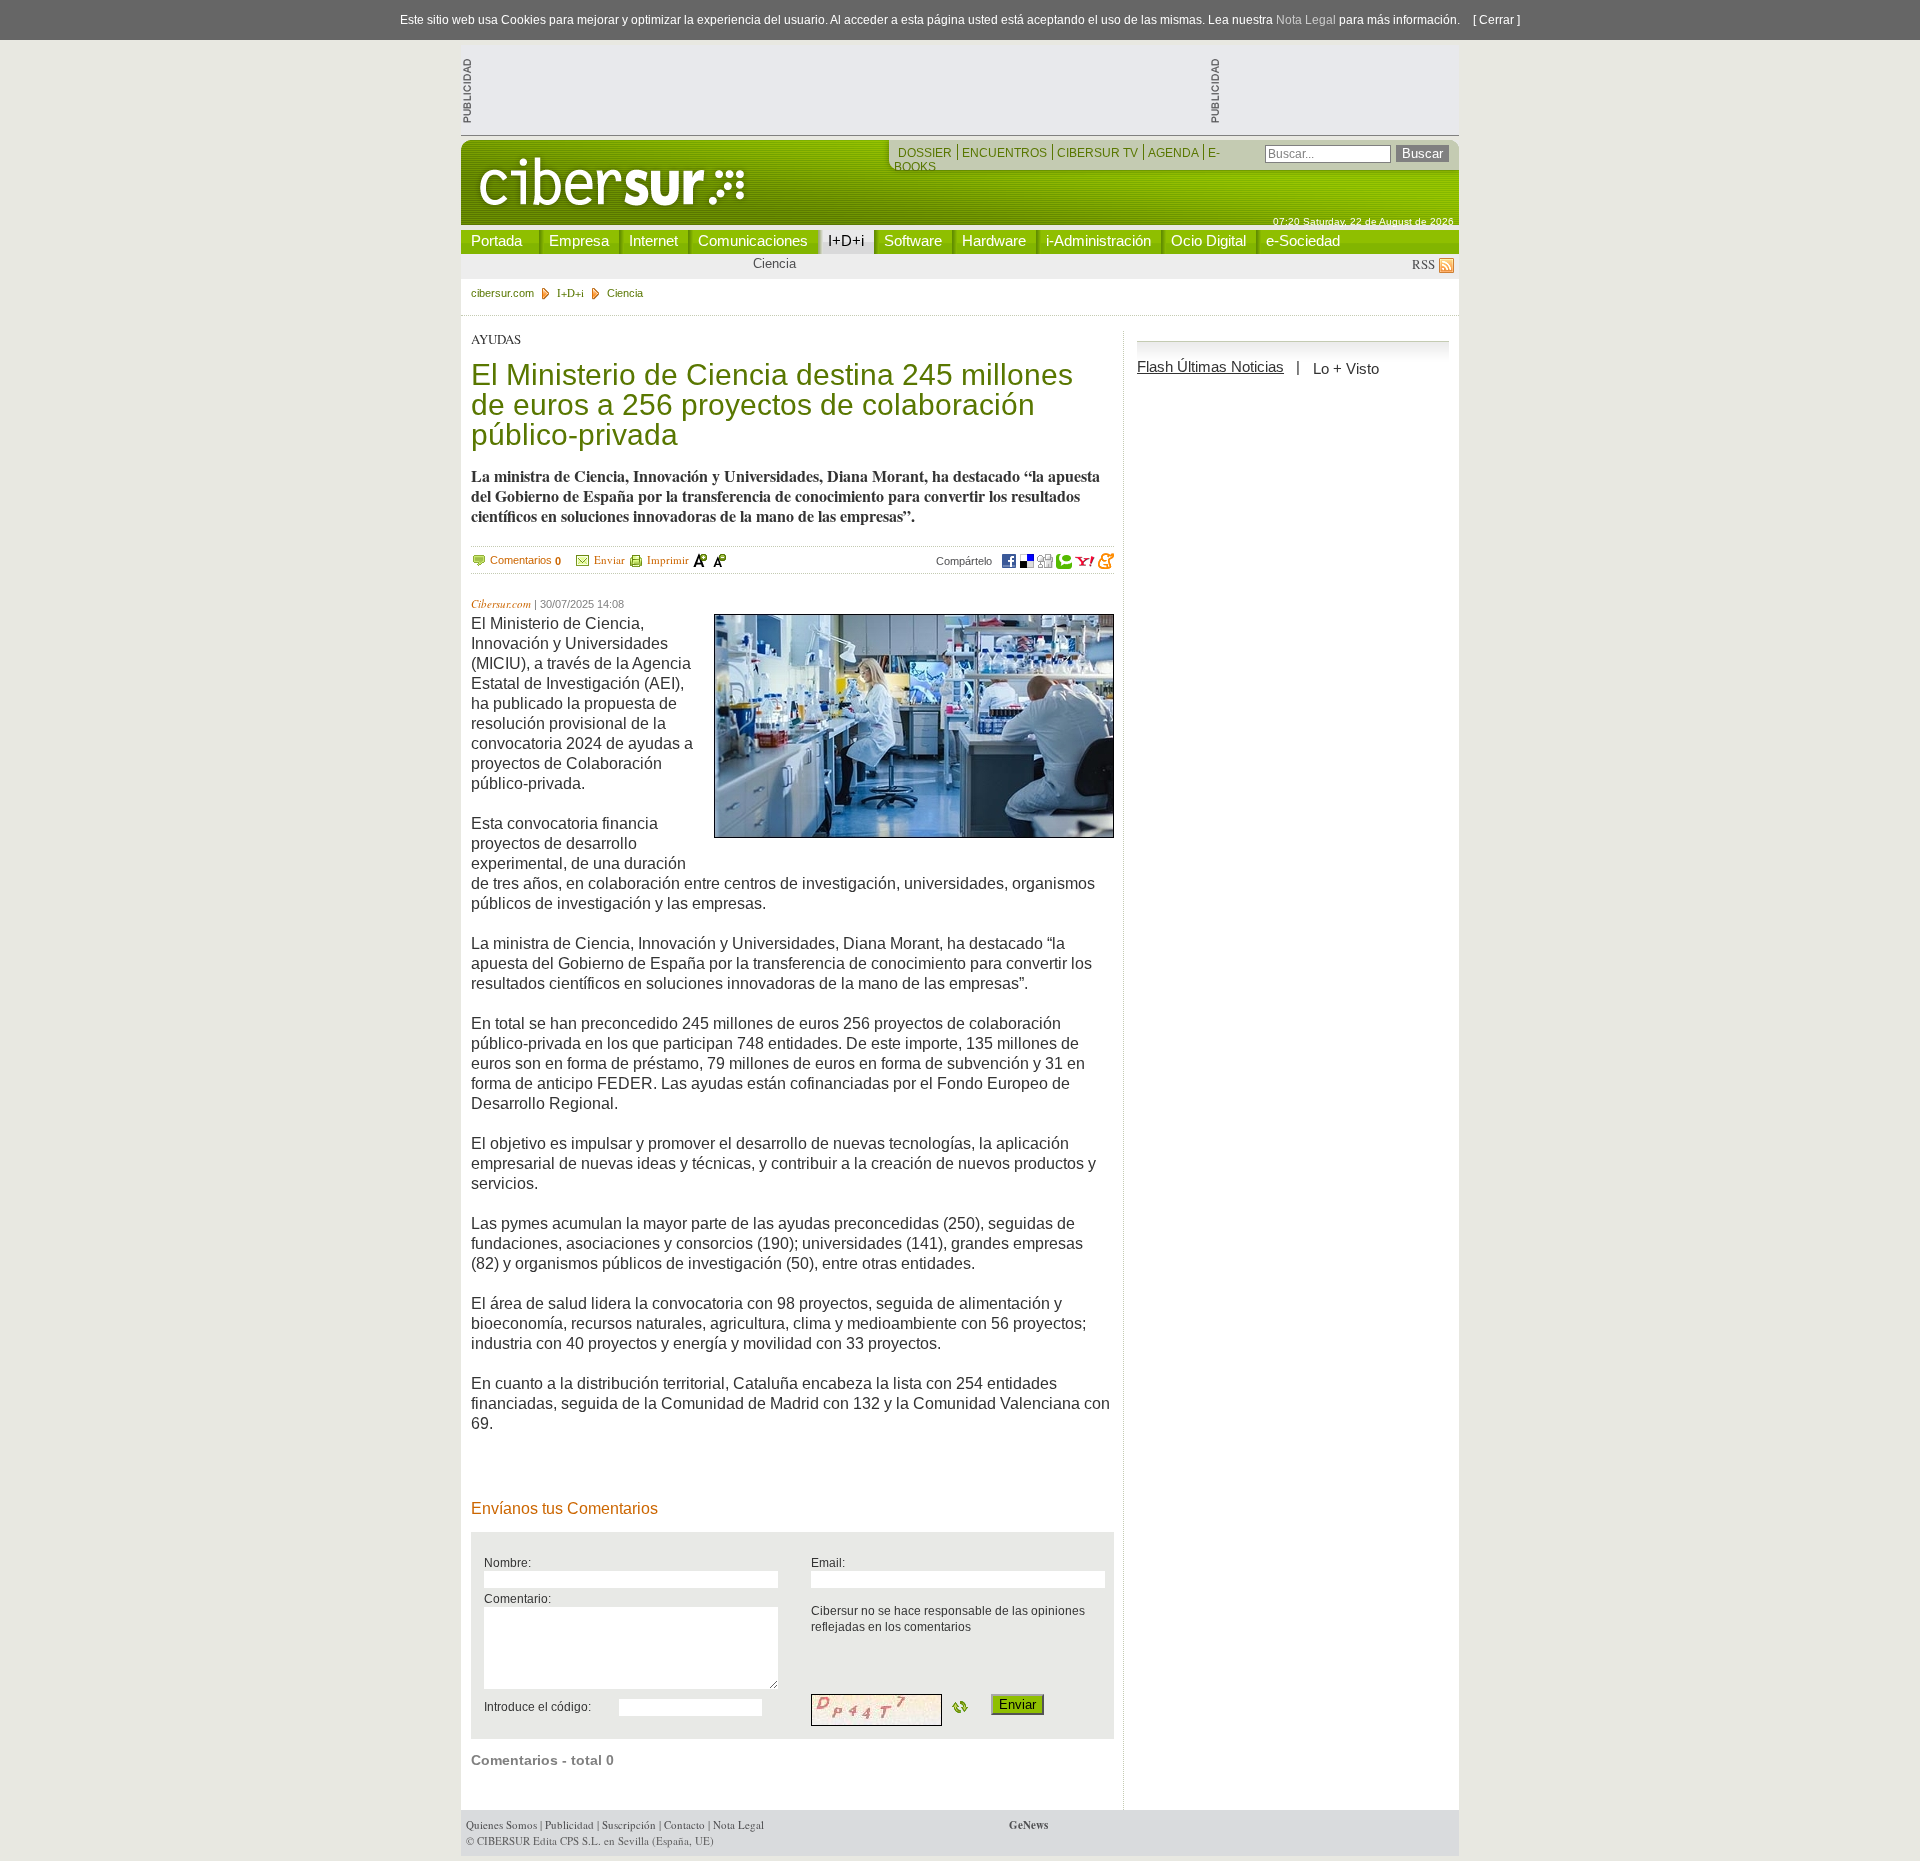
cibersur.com (502, 293)
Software (913, 240)
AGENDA (1174, 153)
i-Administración (1098, 240)
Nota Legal (1306, 20)
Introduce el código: (537, 1706)
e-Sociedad (1303, 240)
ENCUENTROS (1006, 153)
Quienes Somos (501, 1824)
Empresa (579, 240)
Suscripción (629, 1824)
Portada (496, 240)
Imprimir (668, 559)
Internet (653, 240)
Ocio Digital (1208, 240)
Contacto (684, 1824)
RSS (1425, 264)
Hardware (994, 240)
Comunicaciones (753, 240)
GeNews (1028, 1825)
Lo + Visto (1346, 368)
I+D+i (846, 240)
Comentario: (517, 1598)
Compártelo (964, 561)
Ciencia (774, 263)
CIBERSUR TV (1099, 153)
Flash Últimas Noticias (1210, 366)
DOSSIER (926, 153)
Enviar (609, 559)
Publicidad (569, 1824)
